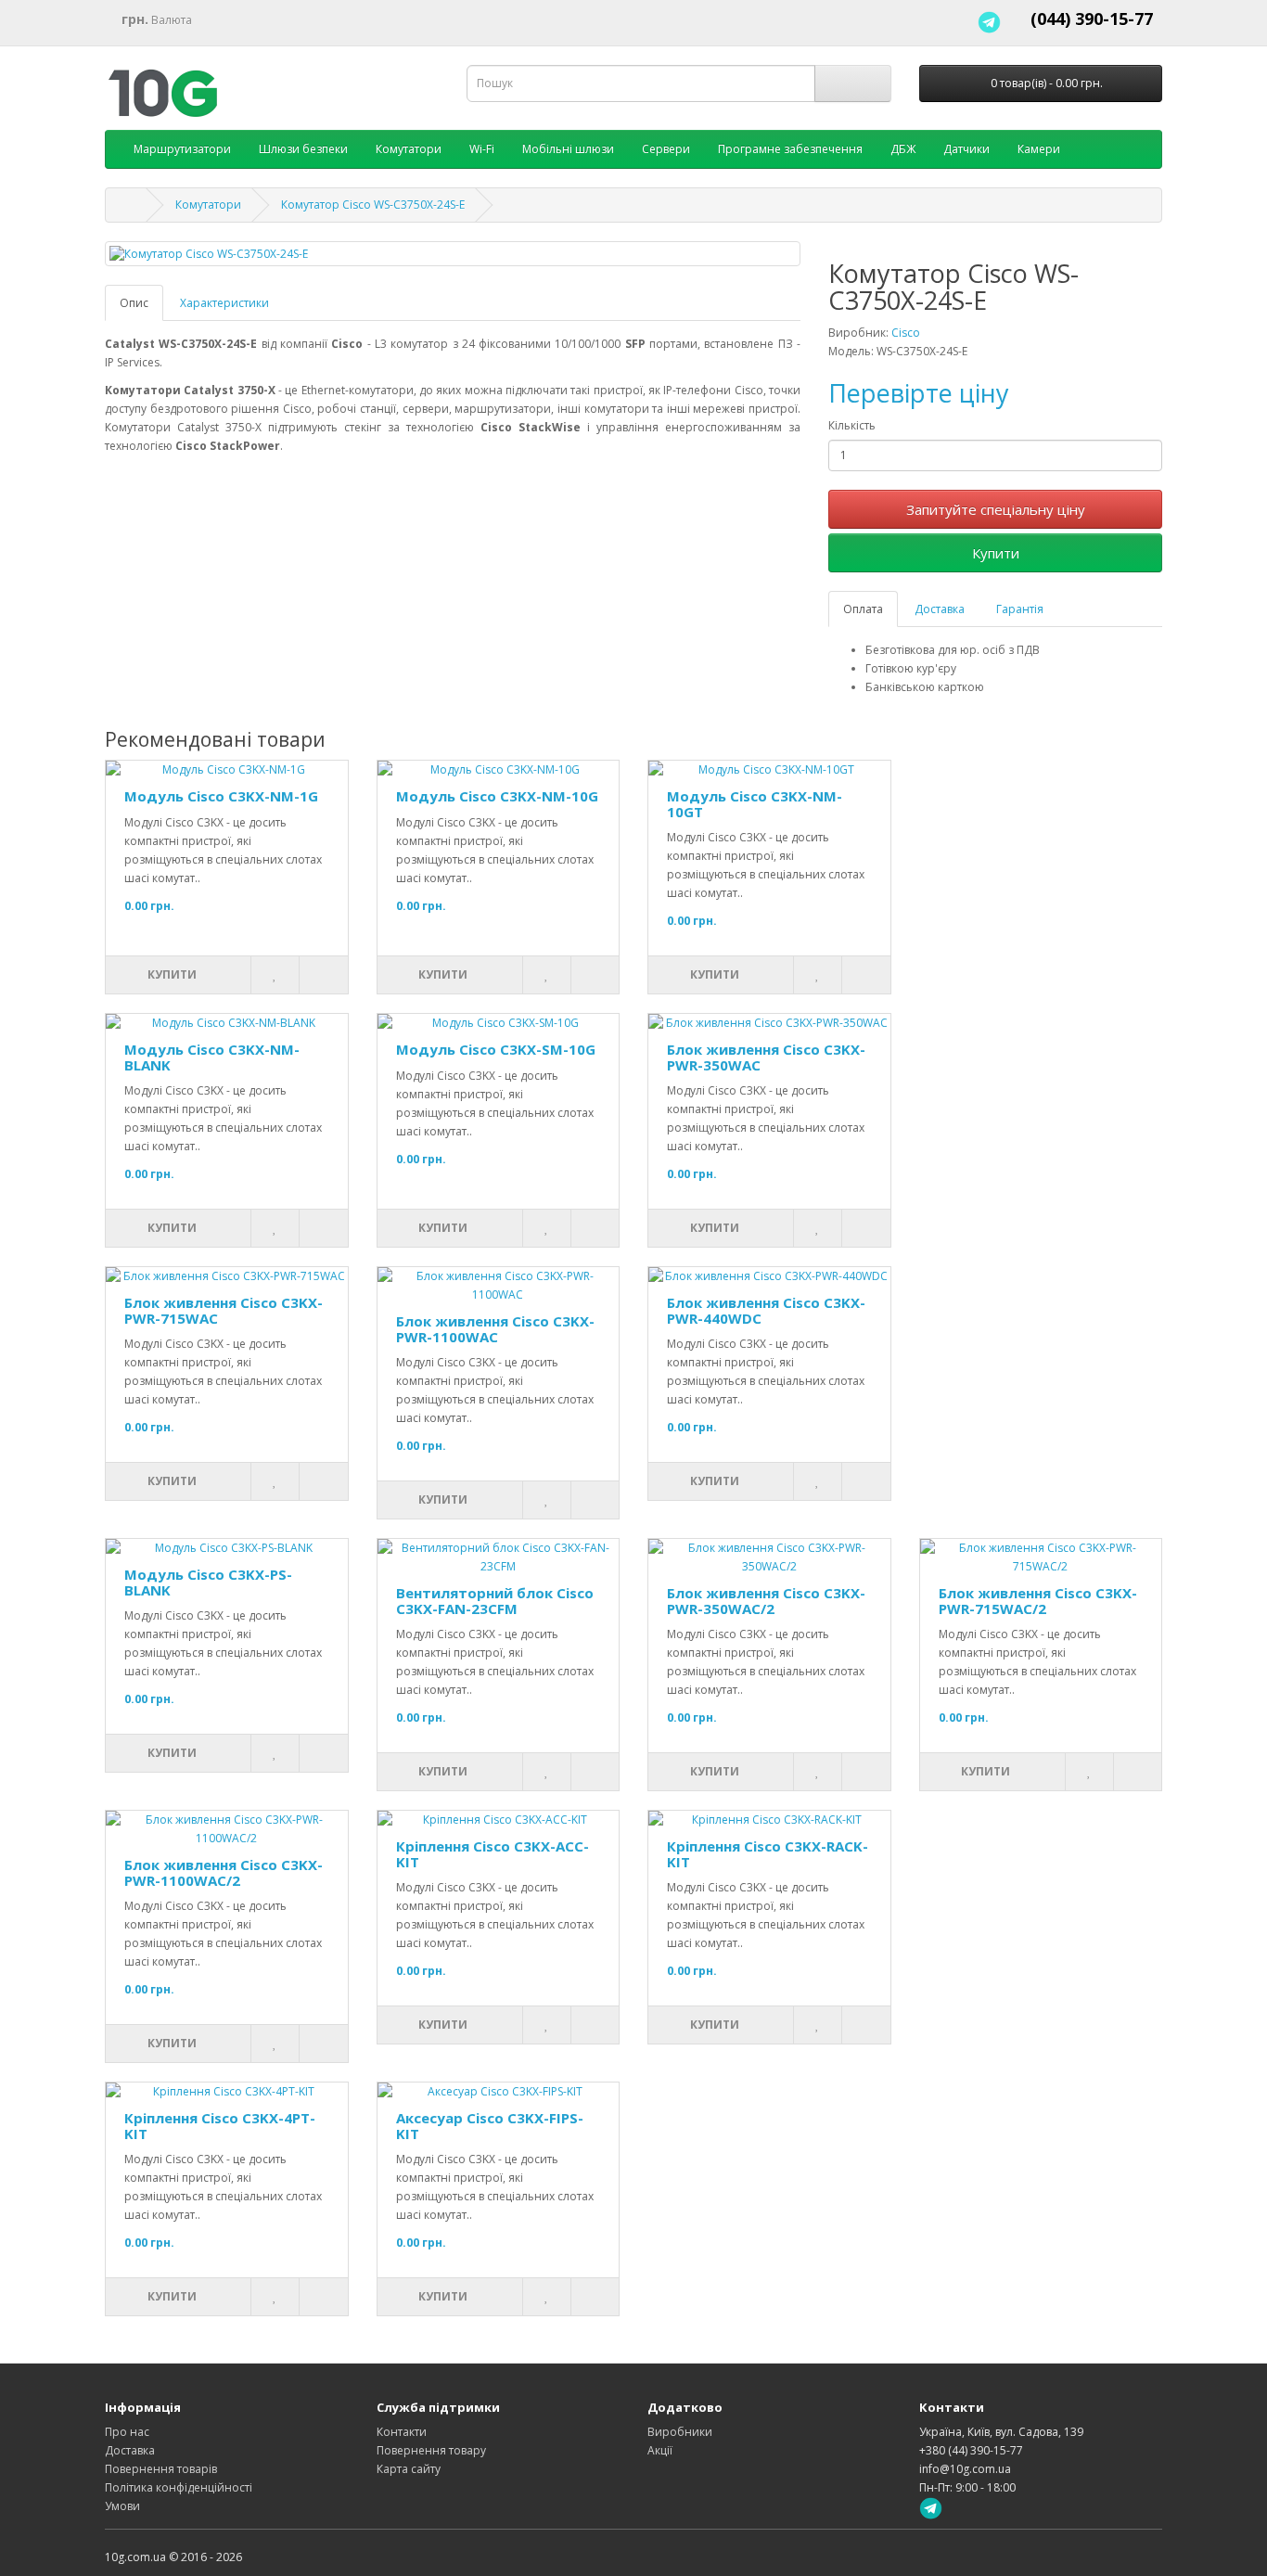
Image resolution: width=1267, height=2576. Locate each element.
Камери (1039, 149)
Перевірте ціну (919, 393)
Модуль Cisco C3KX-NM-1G (221, 796)
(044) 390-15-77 (1092, 19)
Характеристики (224, 303)
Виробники (680, 2432)
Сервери (666, 149)
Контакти (402, 2432)
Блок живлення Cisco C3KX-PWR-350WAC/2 (766, 1601)
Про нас (127, 2432)
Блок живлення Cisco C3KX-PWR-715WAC (224, 1310)
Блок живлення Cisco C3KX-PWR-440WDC (766, 1310)
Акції (660, 2450)
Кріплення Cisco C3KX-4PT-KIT (220, 2126)
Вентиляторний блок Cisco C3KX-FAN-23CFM (495, 1601)
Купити (996, 553)
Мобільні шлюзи (568, 149)
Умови (122, 2506)
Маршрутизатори (182, 149)
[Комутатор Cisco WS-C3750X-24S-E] (453, 254)
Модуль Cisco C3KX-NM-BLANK (212, 1057)
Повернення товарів (161, 2469)
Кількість (852, 425)
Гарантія (1020, 609)
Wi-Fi (482, 149)
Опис (134, 303)
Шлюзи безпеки (303, 149)
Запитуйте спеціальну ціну (996, 509)
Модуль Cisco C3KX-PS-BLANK (208, 1582)
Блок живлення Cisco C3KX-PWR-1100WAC (495, 1329)
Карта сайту (409, 2469)
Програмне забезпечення (790, 149)
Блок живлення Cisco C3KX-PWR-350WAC (766, 1057)
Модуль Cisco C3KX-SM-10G (496, 1049)
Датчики (966, 149)
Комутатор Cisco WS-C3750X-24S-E (373, 205)
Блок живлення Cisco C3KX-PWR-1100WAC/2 (224, 1872)
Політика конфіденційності (179, 2487)
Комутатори (409, 149)
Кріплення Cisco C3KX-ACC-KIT (493, 1854)
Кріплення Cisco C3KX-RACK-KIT (768, 1854)
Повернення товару (431, 2450)
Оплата (863, 609)
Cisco (906, 333)
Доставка (940, 609)
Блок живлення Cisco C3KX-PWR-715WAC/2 (1038, 1601)
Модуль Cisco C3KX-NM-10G (497, 796)
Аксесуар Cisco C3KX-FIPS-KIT (490, 2126)
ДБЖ (903, 149)
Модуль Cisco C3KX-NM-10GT (755, 804)
